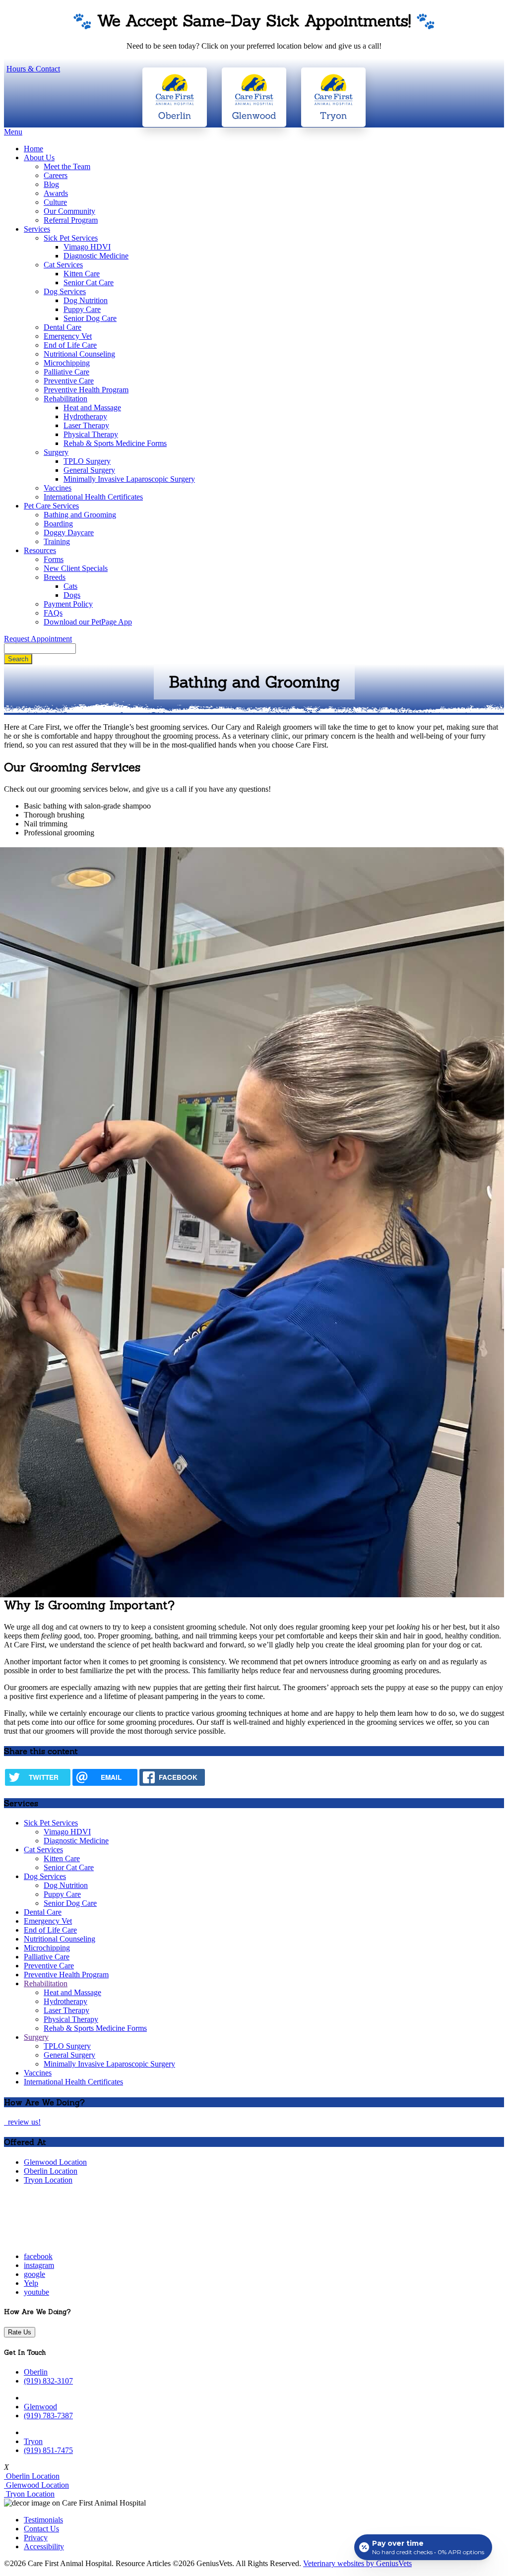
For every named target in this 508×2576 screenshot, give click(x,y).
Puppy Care (82, 309)
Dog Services (65, 291)
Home (33, 149)
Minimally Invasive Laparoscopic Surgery (129, 479)
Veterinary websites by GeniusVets (357, 2563)
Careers (56, 175)
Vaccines (58, 488)
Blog (51, 184)
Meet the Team (67, 166)
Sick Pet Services (71, 238)
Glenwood (40, 2407)
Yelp (31, 2283)
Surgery (56, 452)
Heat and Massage (92, 408)
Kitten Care (82, 274)
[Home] (66, 2239)
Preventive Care (69, 381)
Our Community (69, 211)
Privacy (36, 2538)
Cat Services (63, 265)
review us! (23, 2122)
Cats (70, 586)
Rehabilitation (65, 399)
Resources (40, 550)
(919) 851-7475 (48, 2450)
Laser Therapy (86, 425)
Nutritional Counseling (79, 354)
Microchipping (67, 363)
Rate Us (20, 2332)
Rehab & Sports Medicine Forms (115, 443)
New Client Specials (76, 568)
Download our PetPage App (88, 622)
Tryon (33, 2441)
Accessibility (44, 2546)
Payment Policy (68, 604)
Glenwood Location (55, 2162)
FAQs (53, 613)
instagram (39, 2265)
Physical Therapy (91, 434)
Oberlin (36, 2372)
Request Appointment (38, 639)
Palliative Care (66, 372)
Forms (54, 559)
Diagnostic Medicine (96, 256)
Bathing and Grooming (80, 515)
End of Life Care (70, 345)
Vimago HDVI (87, 247)
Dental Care (63, 327)
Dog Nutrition (86, 300)
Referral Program (71, 220)
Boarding (58, 524)
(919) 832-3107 (48, 2381)
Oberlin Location (51, 2171)
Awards (56, 193)
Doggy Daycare (69, 533)
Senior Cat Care (89, 283)
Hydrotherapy (85, 416)
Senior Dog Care (90, 318)
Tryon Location (48, 2180)
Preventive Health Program (86, 390)
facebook (38, 2256)
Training (57, 541)
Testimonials (43, 2520)
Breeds (55, 577)
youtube (36, 2292)
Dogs (72, 595)
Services (37, 229)
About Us (39, 157)
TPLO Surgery (87, 461)
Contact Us (41, 2529)
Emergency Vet (68, 336)
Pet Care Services (51, 506)
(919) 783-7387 (48, 2416)
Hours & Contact (33, 69)
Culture (55, 202)
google (34, 2274)
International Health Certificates (93, 497)
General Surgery (89, 470)
